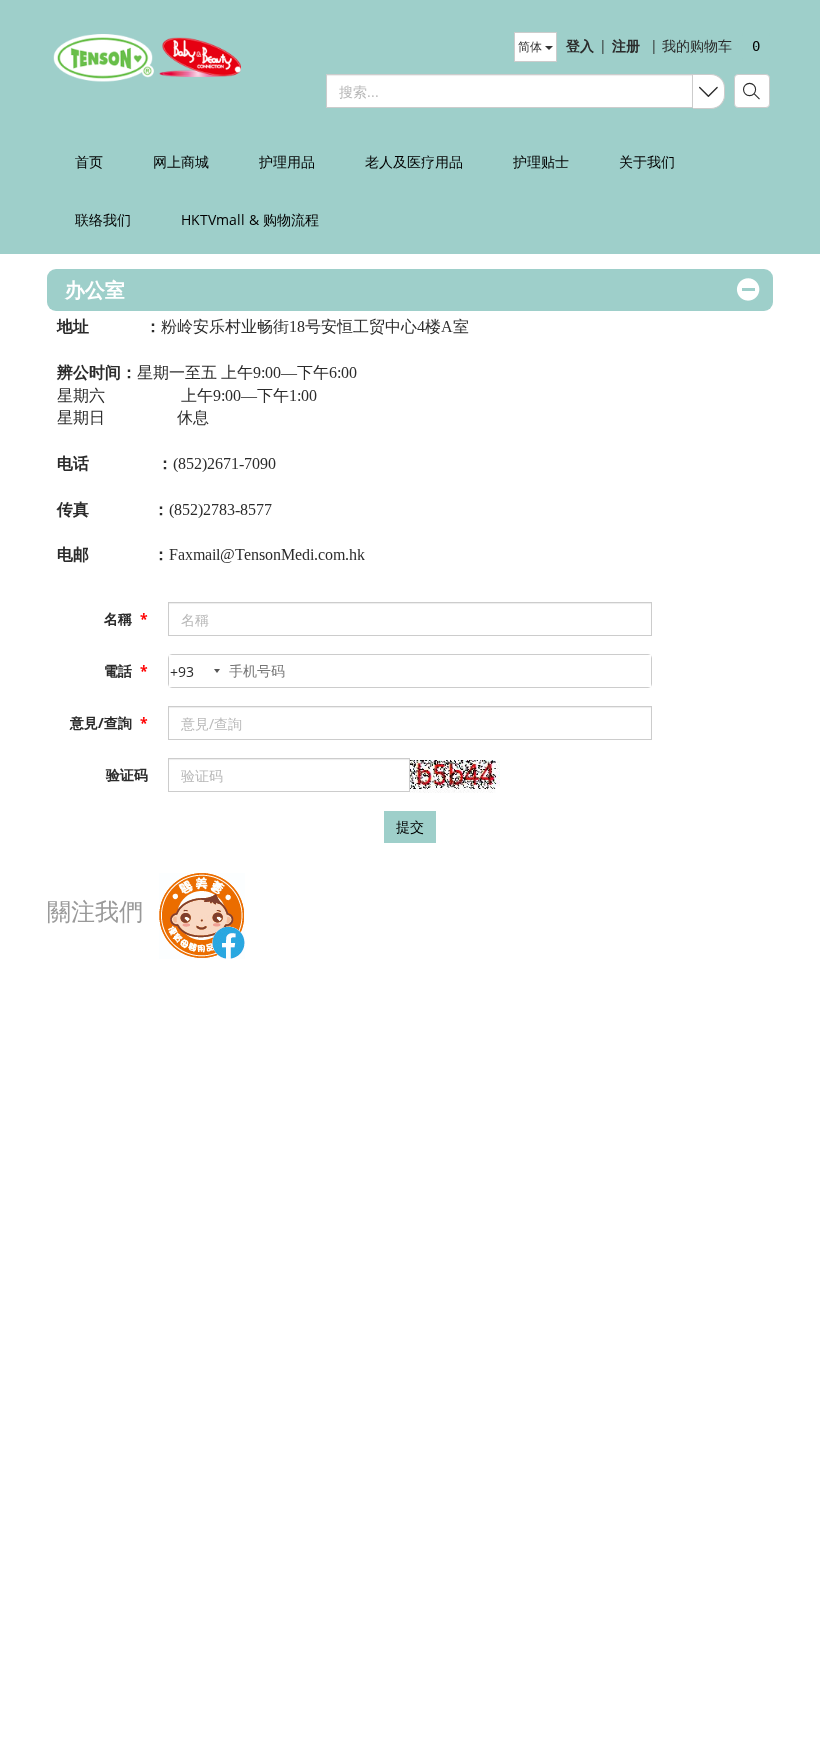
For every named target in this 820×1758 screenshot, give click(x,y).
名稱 (126, 618)
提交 (410, 826)
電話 (126, 670)
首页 (89, 161)
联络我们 (103, 219)
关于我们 (647, 161)
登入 (580, 45)
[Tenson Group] (140, 57)
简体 (531, 46)
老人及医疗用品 (414, 161)
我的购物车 (691, 45)
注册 (626, 45)
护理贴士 (541, 161)
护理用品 (287, 161)
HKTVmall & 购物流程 (250, 219)
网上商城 (181, 161)
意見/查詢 (109, 722)
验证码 (127, 774)
